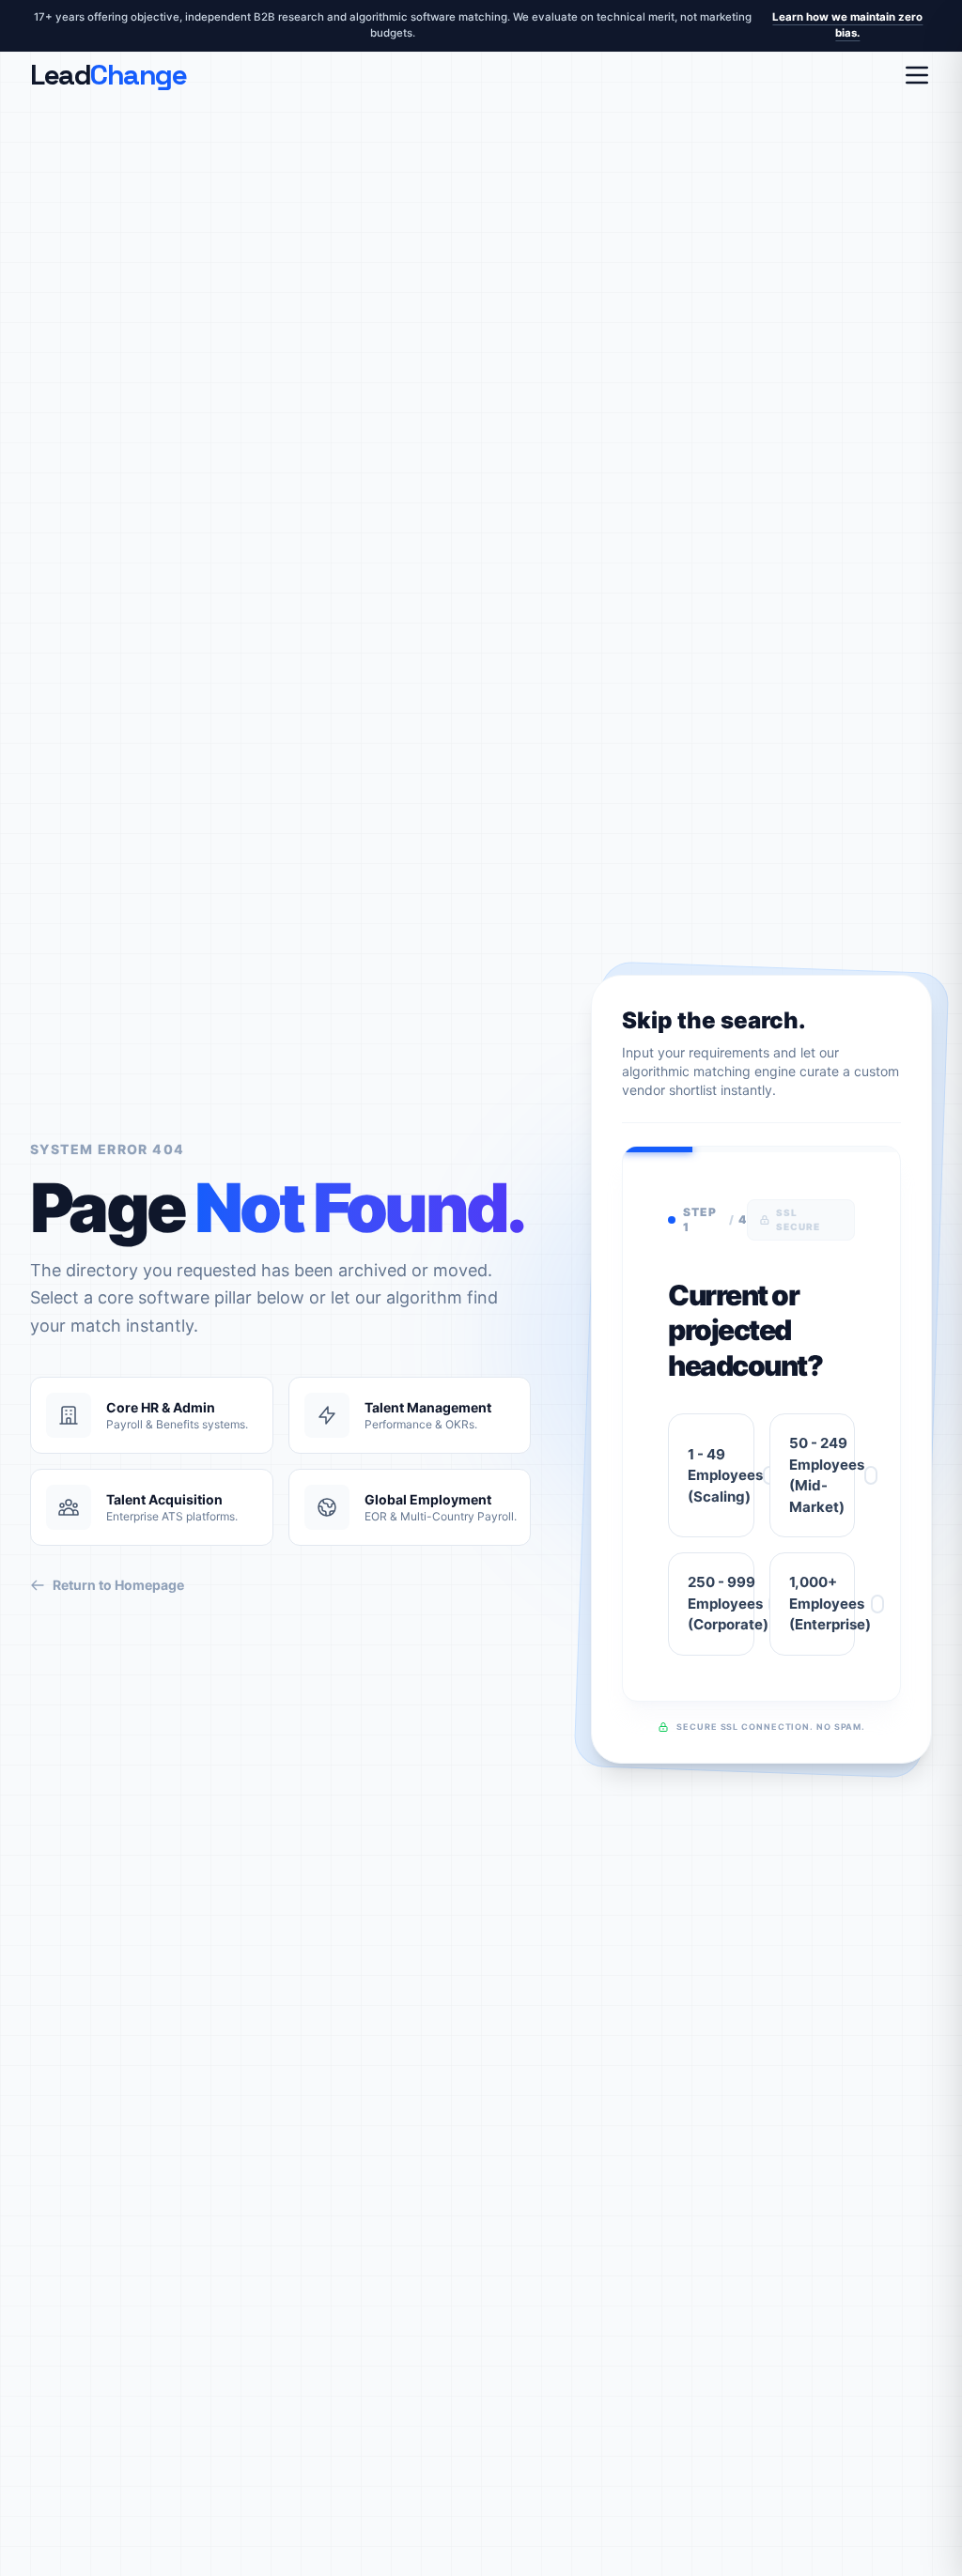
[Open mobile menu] (917, 75)
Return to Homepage (118, 1585)
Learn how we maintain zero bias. (847, 25)
